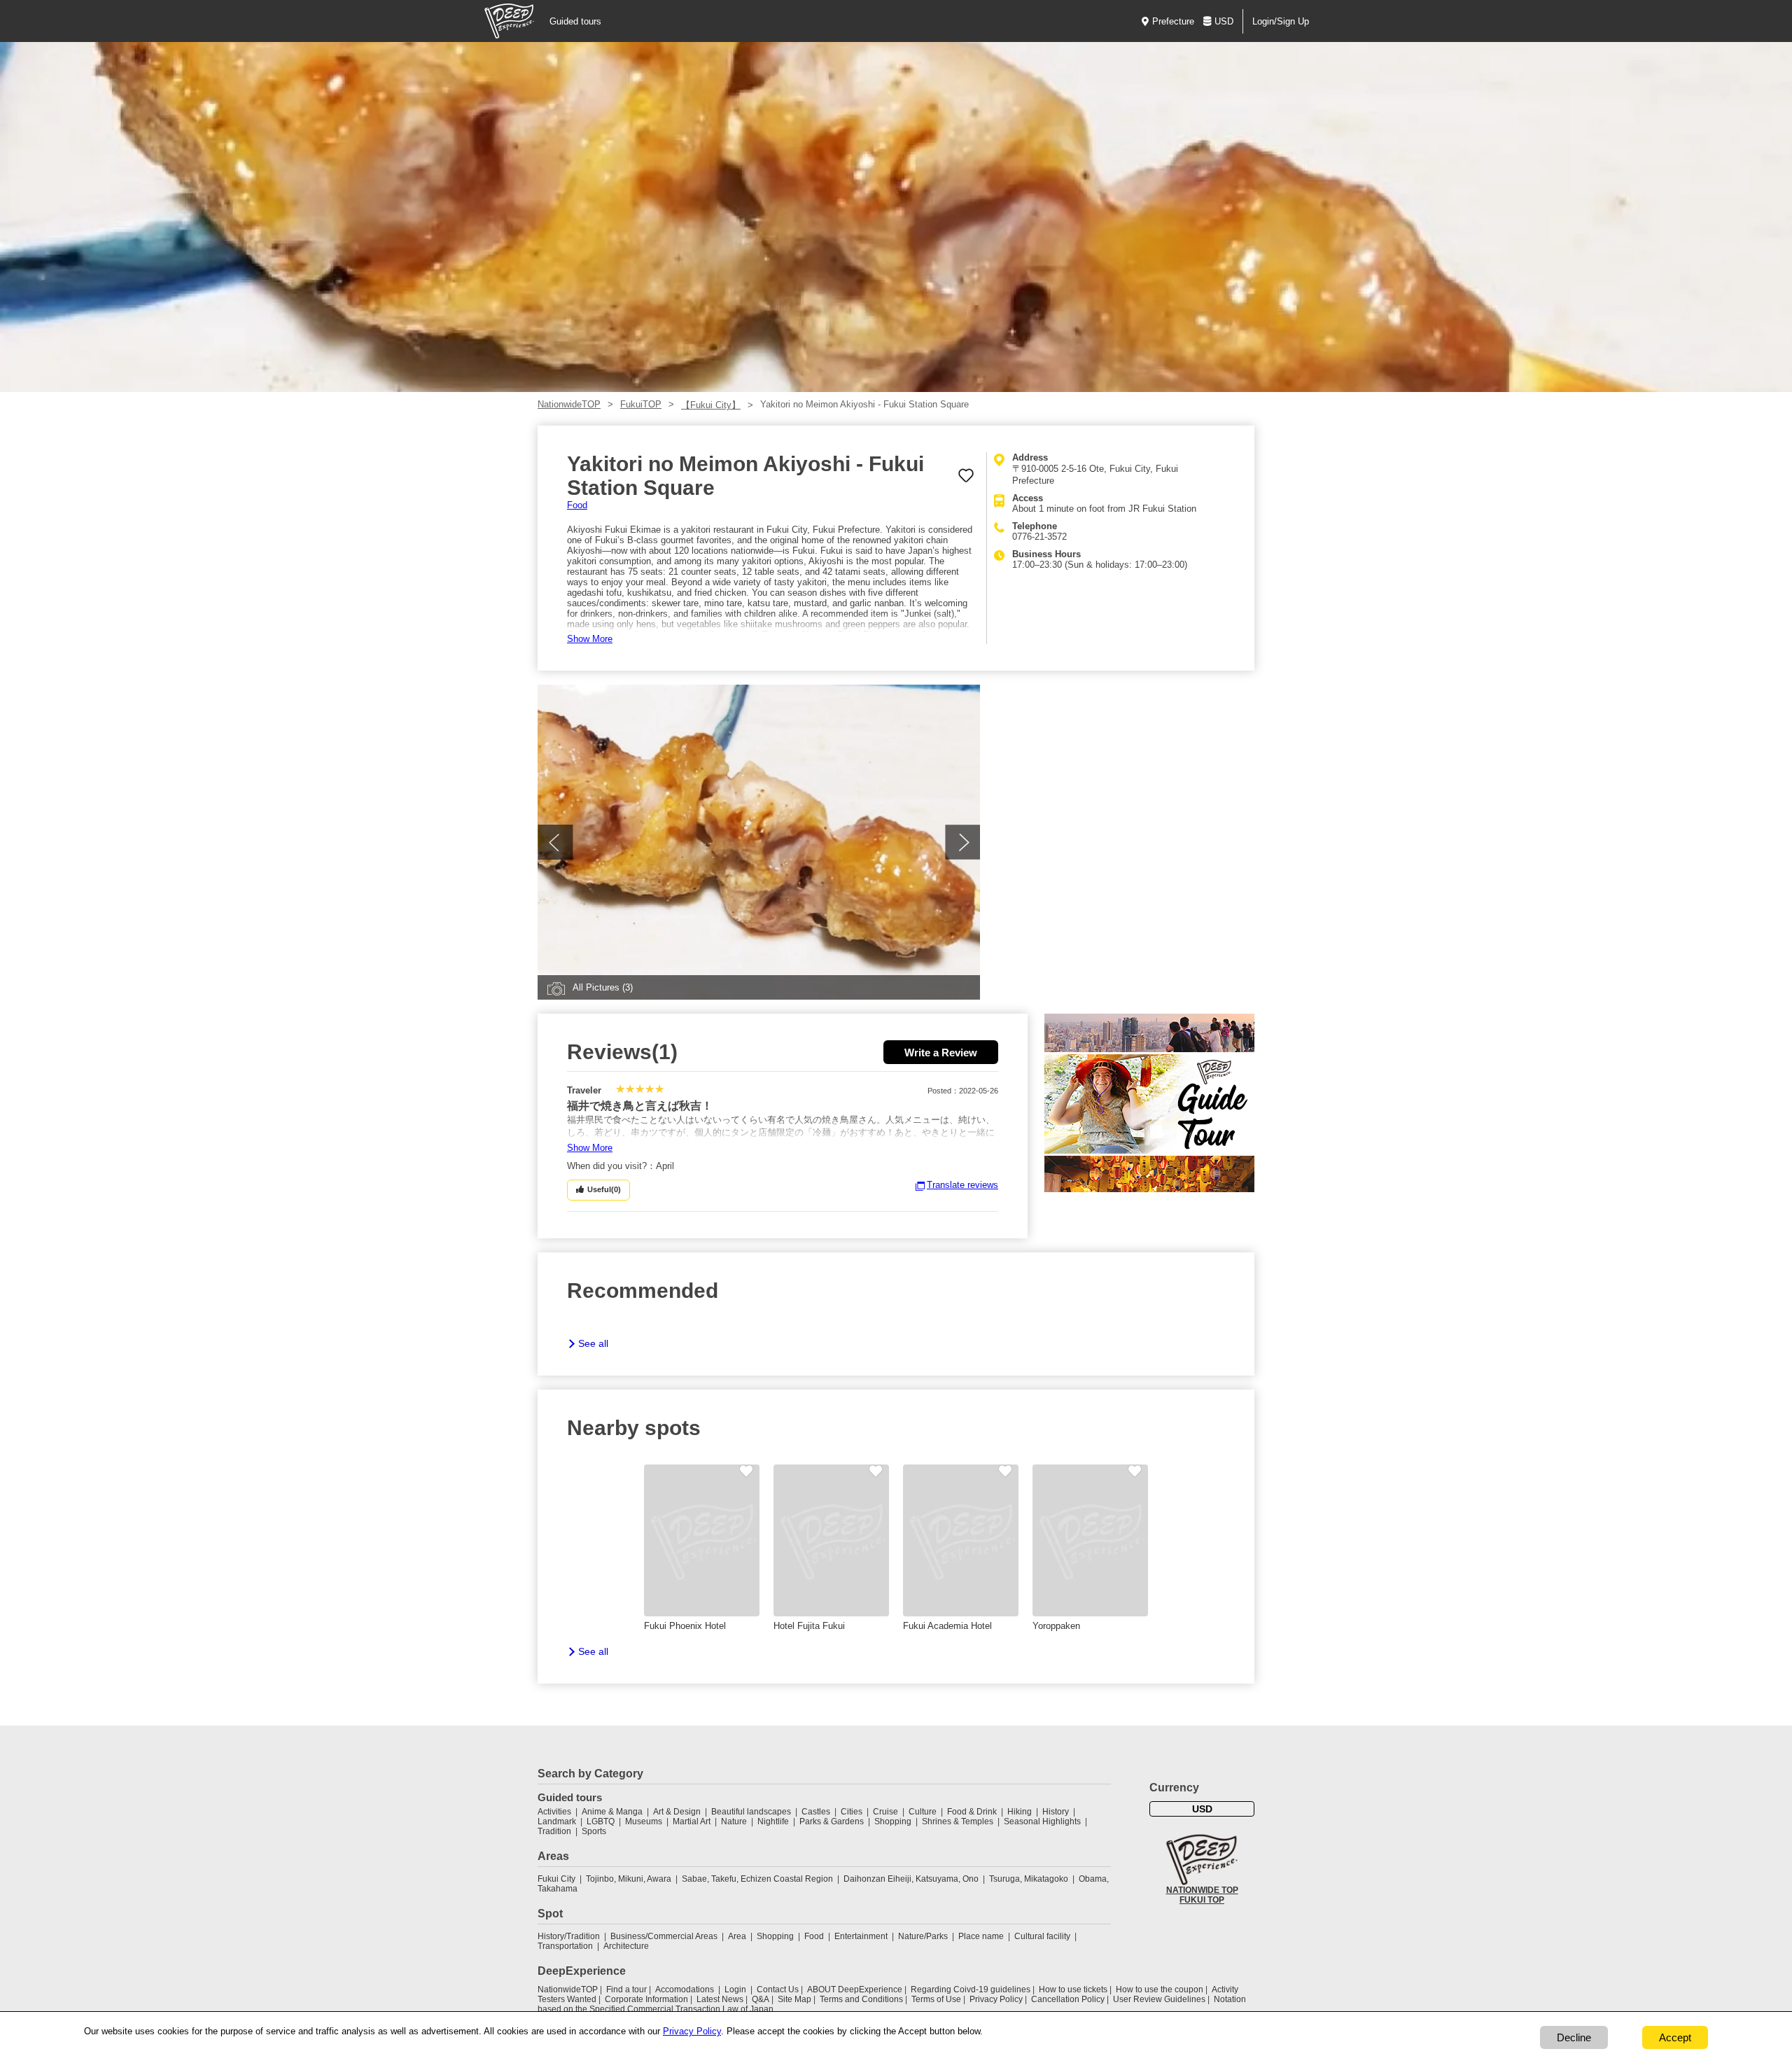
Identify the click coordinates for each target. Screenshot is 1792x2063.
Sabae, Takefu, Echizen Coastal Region (757, 1879)
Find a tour (626, 1989)
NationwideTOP (569, 404)
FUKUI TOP (1202, 1900)
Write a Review (941, 1053)
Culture (923, 1812)
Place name (982, 1936)
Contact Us (778, 1989)
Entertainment (861, 1936)
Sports (594, 1831)
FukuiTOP (641, 404)
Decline (1574, 2037)
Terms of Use (936, 1999)
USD (1224, 21)
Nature (734, 1821)
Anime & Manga (612, 1812)
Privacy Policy (996, 1999)
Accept (1675, 2037)
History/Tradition (569, 1936)
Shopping (893, 1821)
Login (735, 1989)
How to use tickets (1073, 1989)
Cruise (885, 1812)
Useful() (604, 1189)
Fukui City (556, 1879)
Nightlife (773, 1821)
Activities (554, 1812)
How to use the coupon (1160, 1989)
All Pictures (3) (603, 987)
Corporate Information (646, 1999)
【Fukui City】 (711, 405)
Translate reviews (962, 1185)
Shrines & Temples (958, 1821)
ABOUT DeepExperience (855, 1989)
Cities (852, 1812)
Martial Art (692, 1821)
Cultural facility (1042, 1936)
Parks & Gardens (832, 1821)
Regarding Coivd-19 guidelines (971, 1989)
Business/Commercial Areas (664, 1936)
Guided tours (575, 21)
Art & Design (677, 1812)
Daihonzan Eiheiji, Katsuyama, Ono (911, 1879)
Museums (644, 1821)
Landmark (557, 1821)
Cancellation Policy (1068, 1999)
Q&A (761, 1999)
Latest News (720, 1999)
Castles (816, 1812)
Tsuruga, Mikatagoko (1029, 1879)
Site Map (794, 1999)
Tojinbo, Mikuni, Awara (629, 1879)
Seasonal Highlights (1042, 1821)
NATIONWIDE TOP (1202, 1890)
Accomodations (685, 1989)
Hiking (1020, 1812)
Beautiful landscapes (751, 1812)
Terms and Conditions (861, 1999)
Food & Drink (972, 1812)
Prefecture (1173, 21)
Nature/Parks (923, 1936)
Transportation (565, 1946)
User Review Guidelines (1159, 1999)
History (1056, 1812)
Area (737, 1936)
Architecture (626, 1946)
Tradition (554, 1831)
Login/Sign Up (1281, 21)
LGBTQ (601, 1821)
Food (577, 505)
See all (593, 1343)
